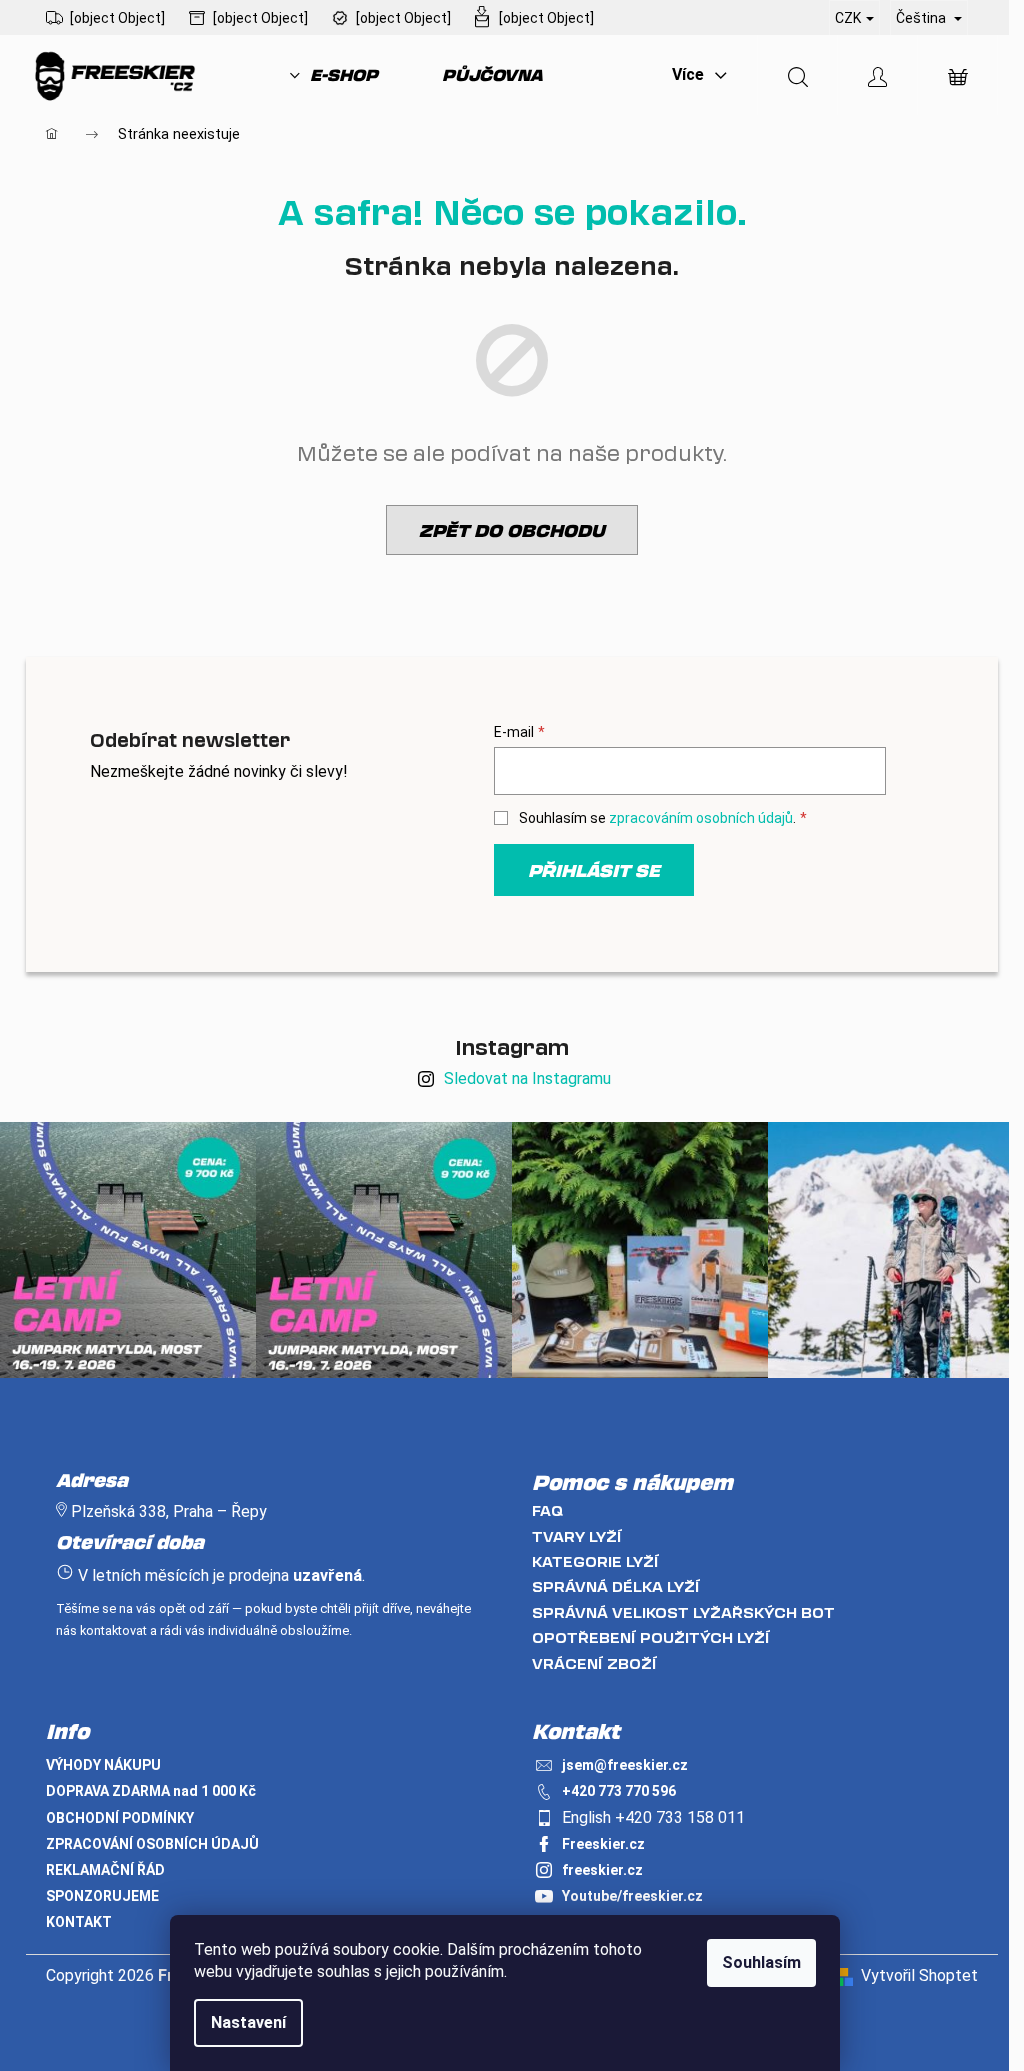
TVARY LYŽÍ (577, 1536)
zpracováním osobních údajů (701, 818)
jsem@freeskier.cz (625, 1765)
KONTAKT (79, 1922)
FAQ (547, 1510)
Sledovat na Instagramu (527, 1078)
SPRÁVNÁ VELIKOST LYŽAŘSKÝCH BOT (683, 1612)
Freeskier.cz (603, 1844)
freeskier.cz (602, 1870)
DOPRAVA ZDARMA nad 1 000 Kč (151, 1791)
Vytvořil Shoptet (919, 1975)
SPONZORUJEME (102, 1896)
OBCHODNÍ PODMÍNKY (120, 1818)
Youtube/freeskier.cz (632, 1896)
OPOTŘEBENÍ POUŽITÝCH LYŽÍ (651, 1637)
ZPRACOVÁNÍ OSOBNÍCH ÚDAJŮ (152, 1844)
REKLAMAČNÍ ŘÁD (105, 1870)
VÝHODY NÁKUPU (103, 1765)
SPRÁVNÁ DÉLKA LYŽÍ (616, 1586)
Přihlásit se (594, 870)
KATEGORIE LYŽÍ (595, 1561)
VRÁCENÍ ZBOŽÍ (594, 1663)
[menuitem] (334, 75)
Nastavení (248, 2022)
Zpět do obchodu (512, 530)
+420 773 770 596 (619, 1791)
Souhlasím (761, 1962)
